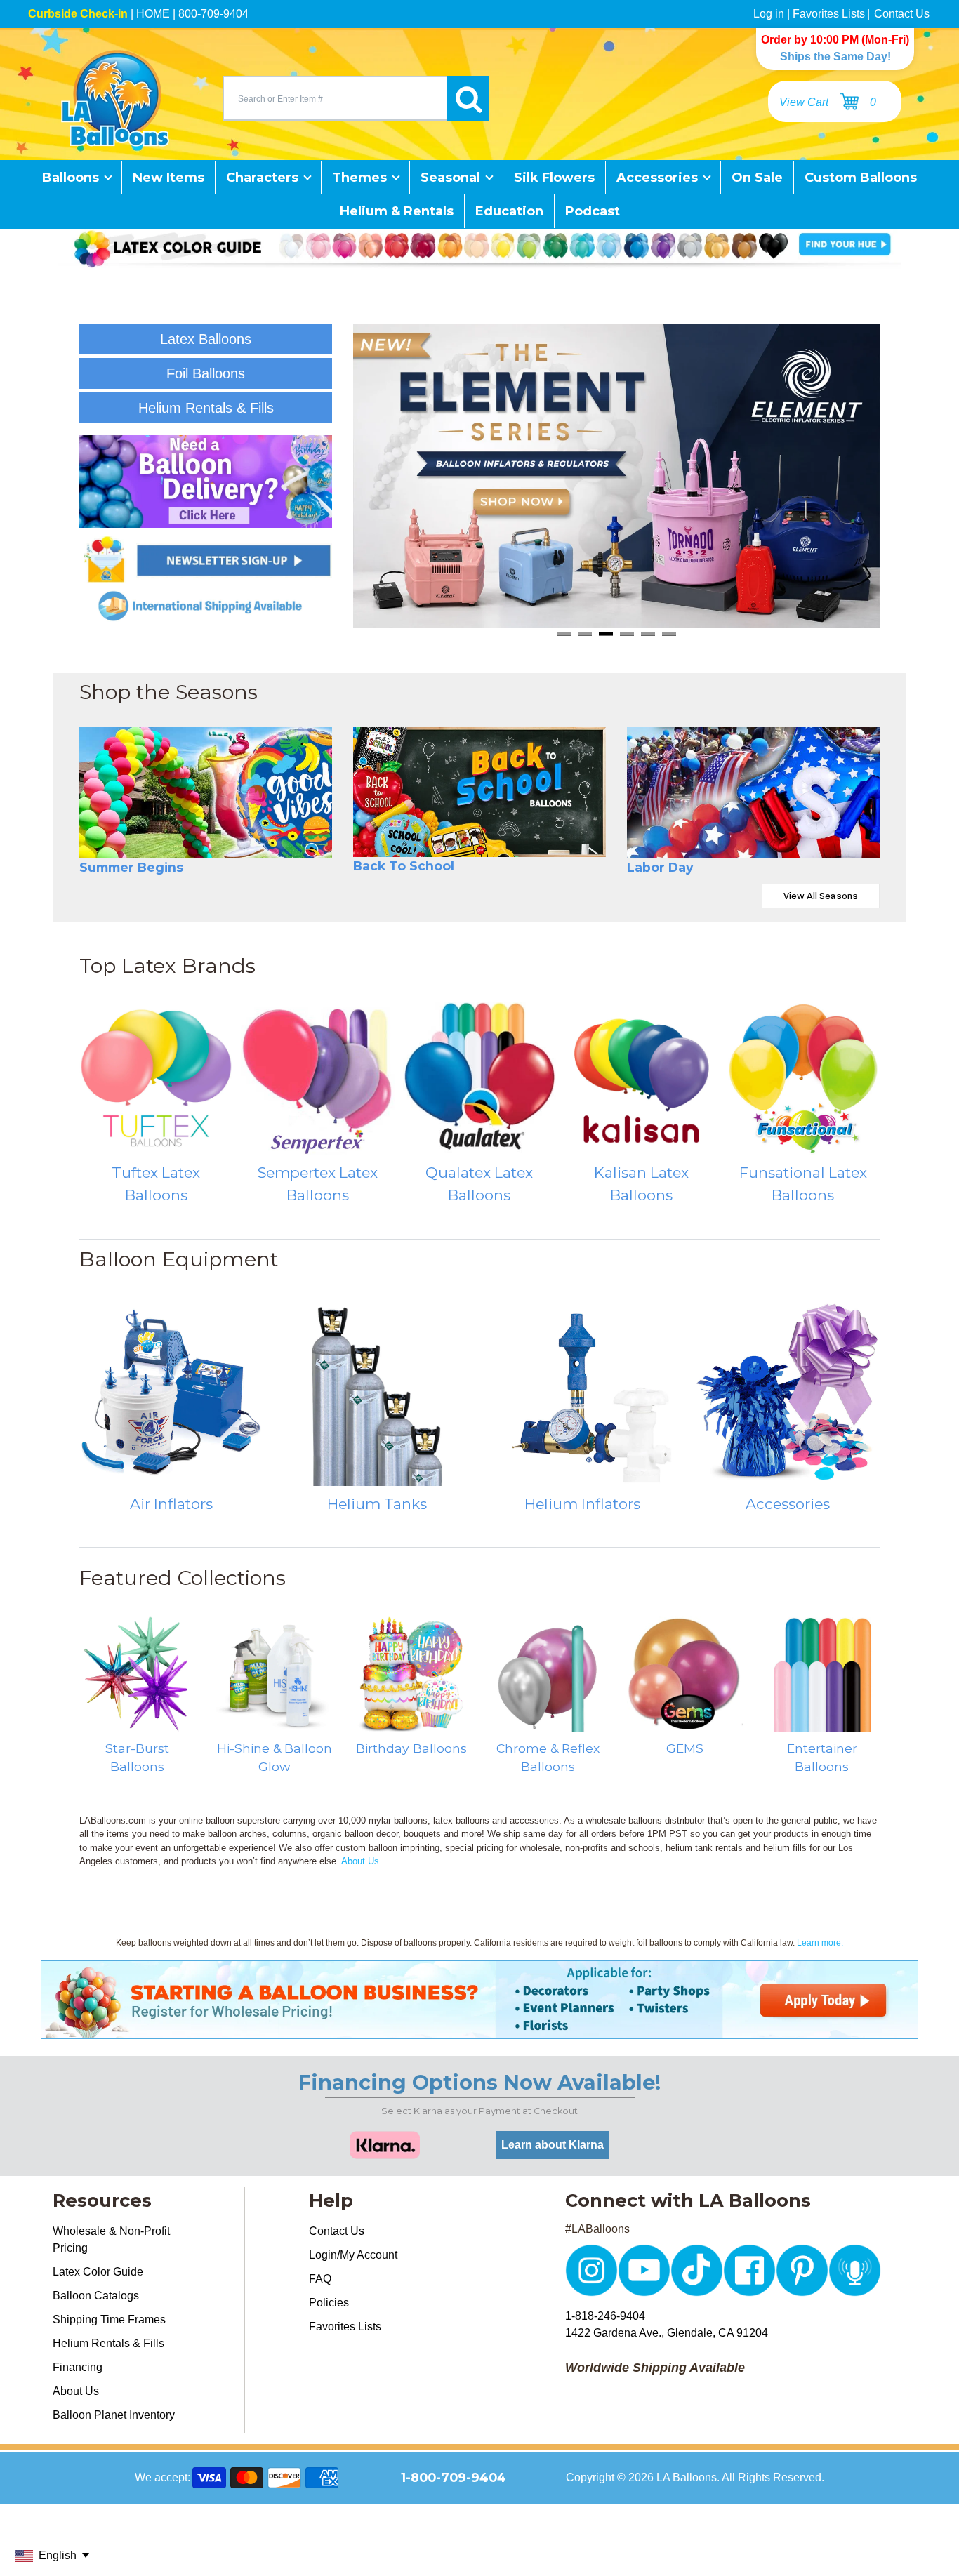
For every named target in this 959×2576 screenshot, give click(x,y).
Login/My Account (353, 2255)
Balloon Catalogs (96, 2296)
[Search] (468, 98)
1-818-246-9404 (605, 2316)
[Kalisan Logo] (641, 1078)
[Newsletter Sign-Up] (206, 559)
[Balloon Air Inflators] (172, 1394)
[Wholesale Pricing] (479, 2030)
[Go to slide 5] (648, 633)
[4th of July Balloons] (753, 792)
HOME (153, 14)
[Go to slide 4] (627, 633)
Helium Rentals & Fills (108, 2343)
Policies (329, 2303)
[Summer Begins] (206, 792)
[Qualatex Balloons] (479, 1078)
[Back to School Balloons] (479, 792)
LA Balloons (687, 2477)
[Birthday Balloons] (411, 1674)
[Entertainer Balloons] (822, 1674)
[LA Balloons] (115, 98)
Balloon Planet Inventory (114, 2415)
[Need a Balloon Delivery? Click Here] (206, 482)
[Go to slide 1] (564, 633)
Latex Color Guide (98, 2272)
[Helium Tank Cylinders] (377, 1394)
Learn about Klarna (553, 2145)
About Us (76, 2391)
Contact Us (902, 14)
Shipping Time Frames (109, 2319)
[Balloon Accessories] (788, 1394)
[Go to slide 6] (669, 633)
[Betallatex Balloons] (317, 1078)
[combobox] (335, 98)
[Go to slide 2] (585, 633)
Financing (78, 2367)
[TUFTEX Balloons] (156, 1078)
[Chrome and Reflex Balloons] (548, 1674)
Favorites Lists (829, 14)
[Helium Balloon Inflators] (582, 1394)
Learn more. (820, 1943)
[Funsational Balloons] (803, 1078)
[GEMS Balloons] (685, 1674)
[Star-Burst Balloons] (137, 1674)
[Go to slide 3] (606, 633)
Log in (769, 14)
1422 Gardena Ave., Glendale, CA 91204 (667, 2333)
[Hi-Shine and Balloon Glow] (274, 1674)
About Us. (362, 1861)
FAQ (320, 2279)
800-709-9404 (213, 14)
